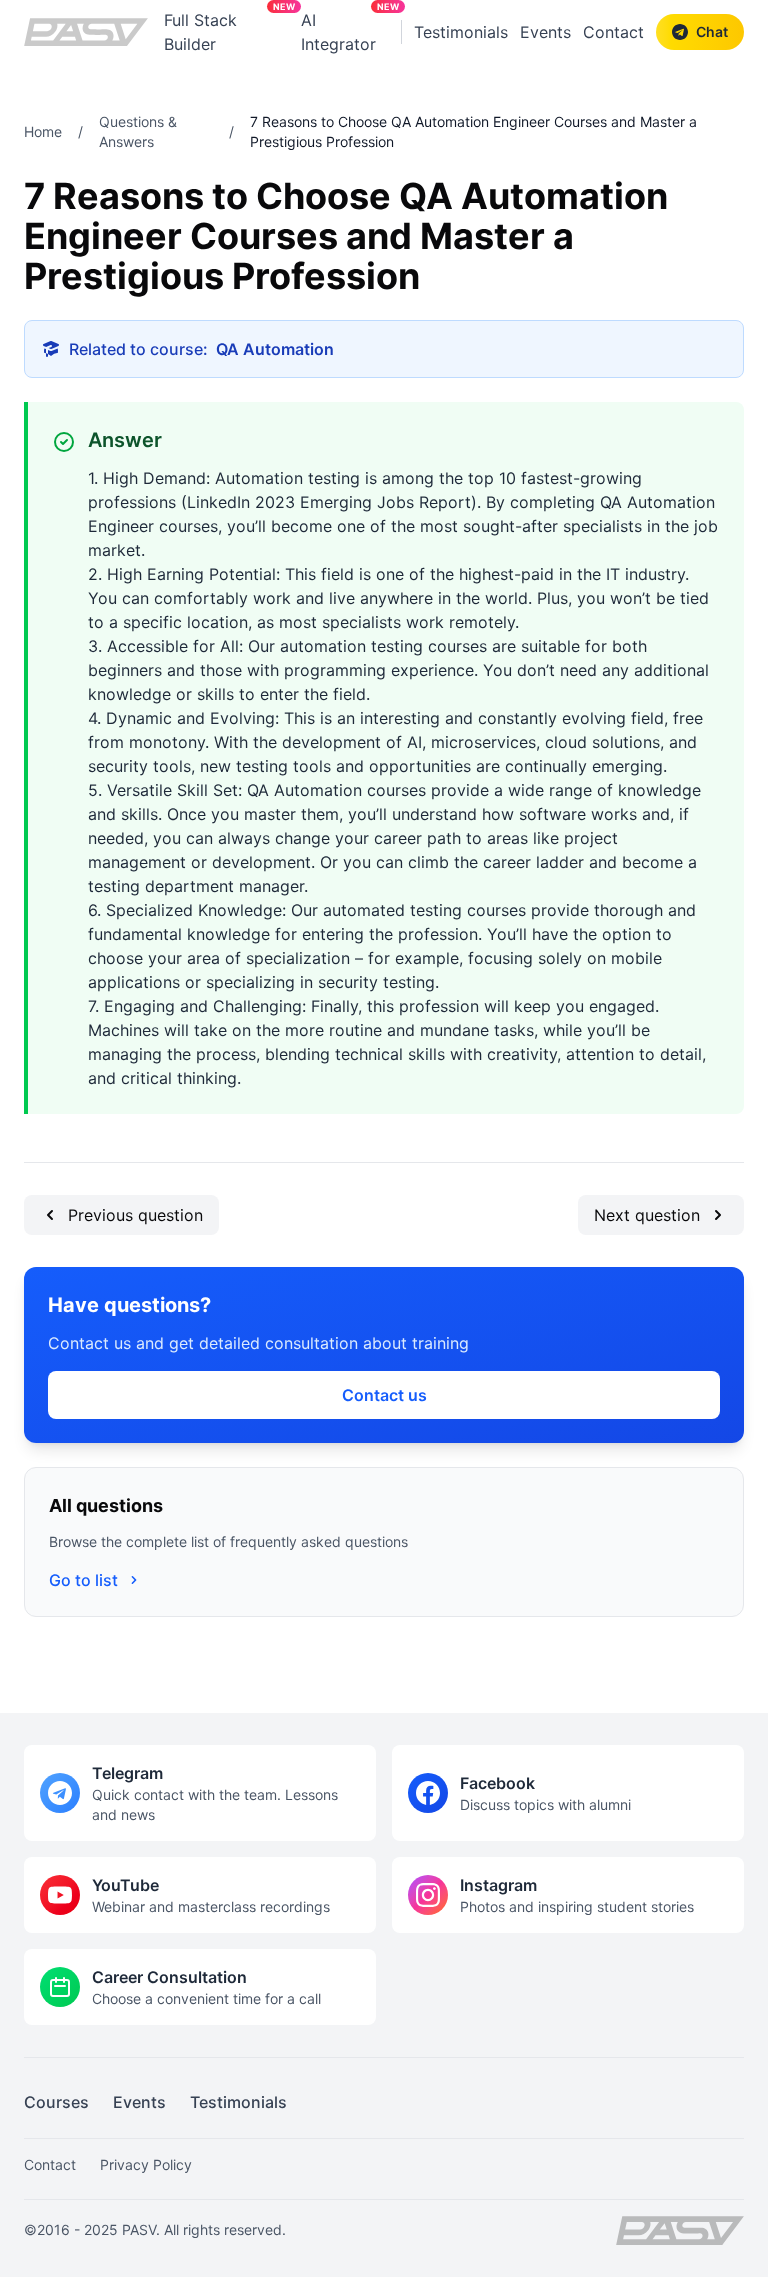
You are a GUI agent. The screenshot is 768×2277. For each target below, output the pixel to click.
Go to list (83, 1580)
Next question (647, 1215)
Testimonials (461, 32)
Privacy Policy (146, 2164)
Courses (56, 2102)
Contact (613, 32)
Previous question (135, 1215)
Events (545, 32)
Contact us (384, 1395)
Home (43, 131)
